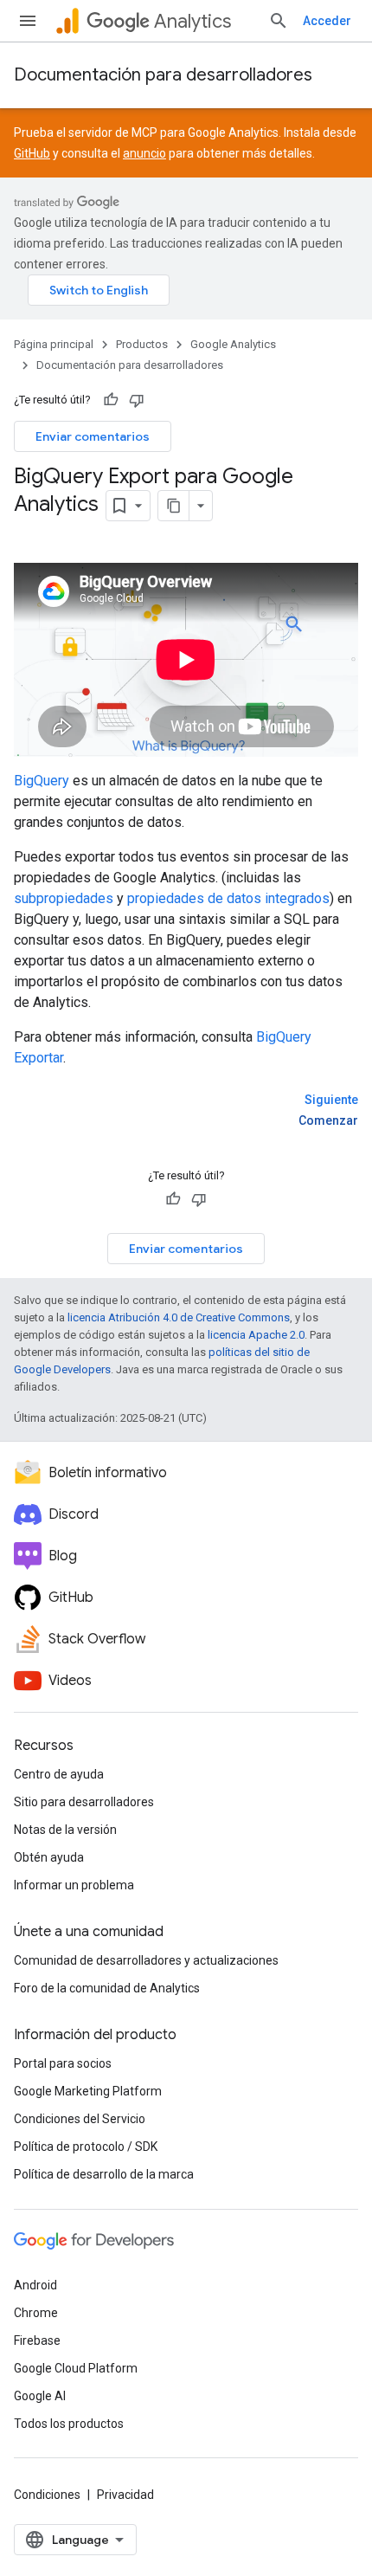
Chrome (36, 2313)
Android (35, 2285)
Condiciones (47, 2495)
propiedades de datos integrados (228, 898)
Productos (142, 344)
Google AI (40, 2396)
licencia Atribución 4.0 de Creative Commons (179, 1317)
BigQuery (42, 781)
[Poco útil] (137, 400)
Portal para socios (63, 2063)
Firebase (37, 2340)
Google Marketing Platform (88, 2091)
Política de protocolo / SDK (86, 2147)
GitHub (32, 153)
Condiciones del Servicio (80, 2119)
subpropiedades (64, 898)
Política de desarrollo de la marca (104, 2174)
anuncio (144, 153)
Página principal (54, 344)
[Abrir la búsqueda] (279, 21)
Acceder (327, 21)
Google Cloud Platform (76, 2368)
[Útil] (111, 400)
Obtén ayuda (49, 1857)
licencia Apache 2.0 (256, 1335)
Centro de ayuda (59, 1774)
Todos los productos (69, 2424)
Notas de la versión (65, 1830)
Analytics (192, 21)
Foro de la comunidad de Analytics (107, 1988)
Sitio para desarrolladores (84, 1802)
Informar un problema (74, 1885)
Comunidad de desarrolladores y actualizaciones (146, 1960)
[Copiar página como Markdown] (174, 506)
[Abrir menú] (28, 21)
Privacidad (125, 2495)
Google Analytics (233, 344)
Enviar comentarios (93, 436)
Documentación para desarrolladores (163, 75)
